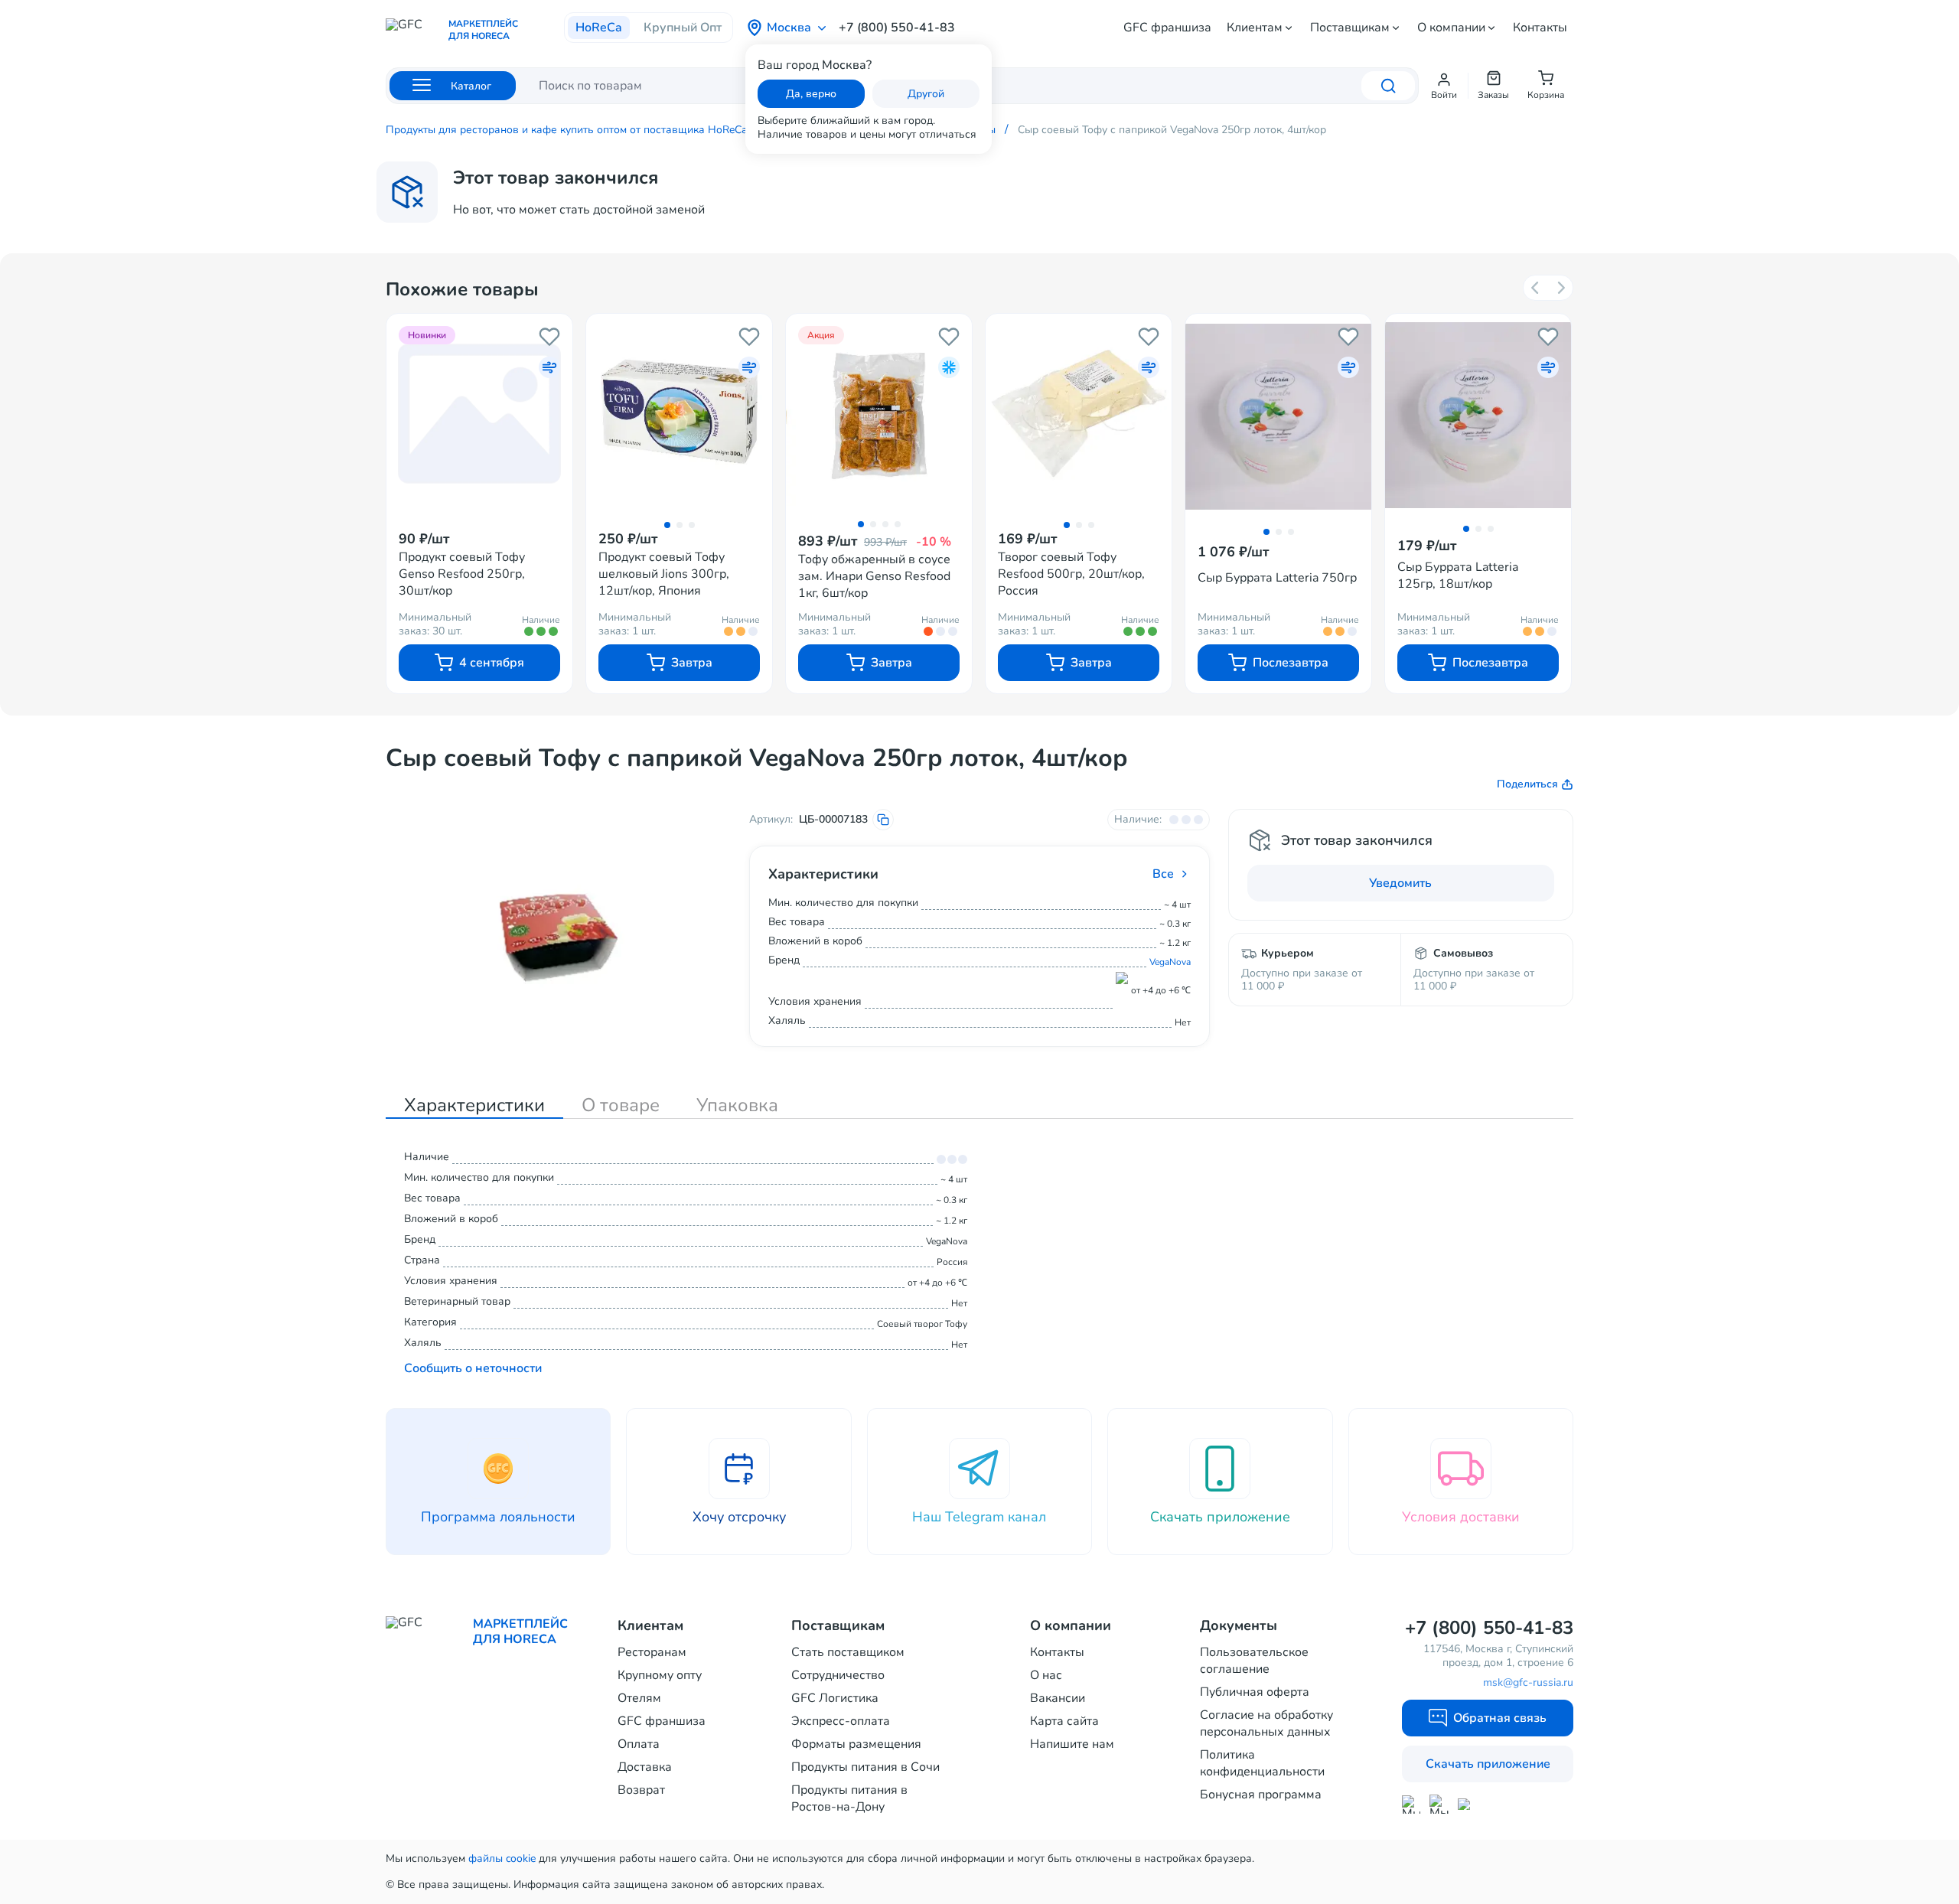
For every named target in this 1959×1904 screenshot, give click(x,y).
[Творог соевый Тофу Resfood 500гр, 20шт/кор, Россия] (1079, 413)
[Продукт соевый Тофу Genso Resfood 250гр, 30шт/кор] (479, 413)
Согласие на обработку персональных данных (1266, 1723)
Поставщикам (1350, 28)
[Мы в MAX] (1411, 1805)
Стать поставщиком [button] (848, 1652)
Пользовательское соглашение (1254, 1661)
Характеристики (474, 1105)
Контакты (1540, 28)
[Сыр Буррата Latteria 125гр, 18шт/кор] (1478, 415)
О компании (1451, 28)
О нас (1046, 1675)
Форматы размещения (856, 1744)
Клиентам (1255, 28)
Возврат (641, 1790)
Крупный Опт (683, 28)
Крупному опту (660, 1675)
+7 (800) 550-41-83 (897, 28)
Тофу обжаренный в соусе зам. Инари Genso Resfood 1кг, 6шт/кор (874, 576)
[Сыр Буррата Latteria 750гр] (1278, 417)
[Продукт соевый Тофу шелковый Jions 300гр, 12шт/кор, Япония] (679, 413)
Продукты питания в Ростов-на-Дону (849, 1798)
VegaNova (1170, 962)
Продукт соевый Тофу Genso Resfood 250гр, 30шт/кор (462, 574)
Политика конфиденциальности (1262, 1763)
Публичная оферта (1255, 1692)
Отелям (639, 1698)
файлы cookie (502, 1858)
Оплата (639, 1744)
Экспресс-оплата (841, 1721)
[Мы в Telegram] (1439, 1804)
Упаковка (737, 1105)
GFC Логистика (835, 1698)
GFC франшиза (1167, 28)
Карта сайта (1064, 1721)
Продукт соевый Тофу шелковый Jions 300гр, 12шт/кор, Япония (664, 574)
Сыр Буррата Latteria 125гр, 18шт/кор (1458, 575)
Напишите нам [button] (1072, 1744)
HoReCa (599, 28)
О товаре (621, 1105)
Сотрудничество (838, 1675)
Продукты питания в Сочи (865, 1767)
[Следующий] (1560, 288)
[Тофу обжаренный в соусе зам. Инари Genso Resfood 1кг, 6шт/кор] (879, 413)
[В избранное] (549, 337)
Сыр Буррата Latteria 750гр (1277, 578)
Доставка (645, 1767)
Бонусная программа (1261, 1795)
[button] (1444, 86)
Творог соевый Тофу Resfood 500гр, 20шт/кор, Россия (1071, 574)
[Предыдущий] (1536, 288)
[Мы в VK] (1467, 1804)
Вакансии (1058, 1698)
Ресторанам (652, 1652)
